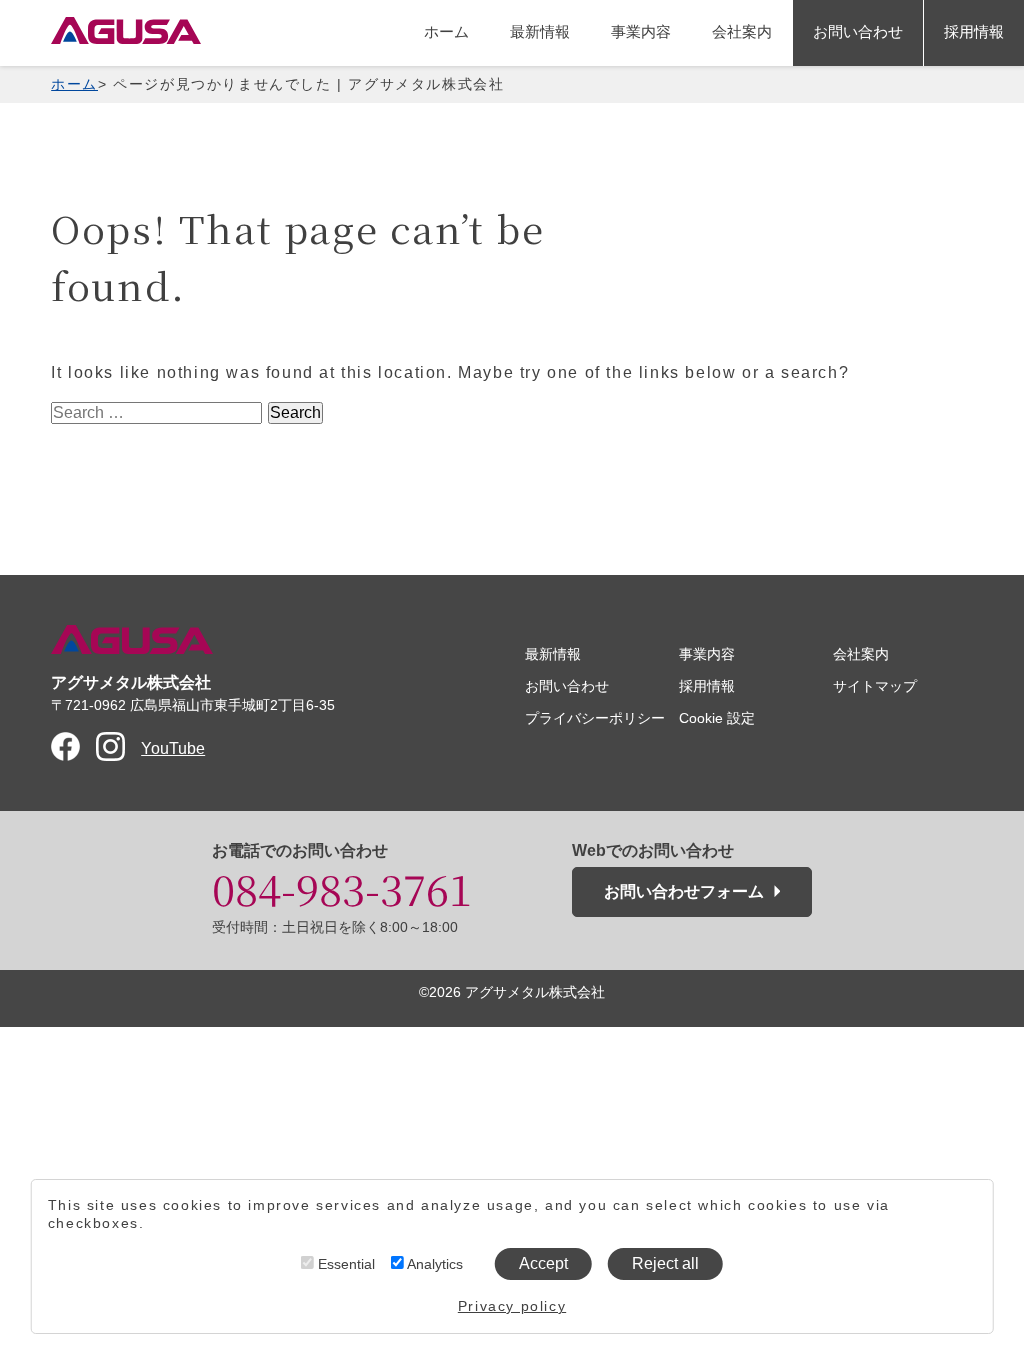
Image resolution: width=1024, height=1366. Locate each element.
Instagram (110, 746)
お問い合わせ (858, 31)
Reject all (665, 1263)
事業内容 (641, 31)
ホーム (446, 31)
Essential (344, 1264)
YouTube (173, 748)
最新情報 (540, 31)
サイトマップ (875, 686)
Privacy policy (512, 1306)
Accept (543, 1263)
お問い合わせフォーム (684, 891)
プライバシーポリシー (595, 718)
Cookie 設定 (717, 718)
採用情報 (974, 31)
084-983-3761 (342, 888)
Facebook (65, 746)
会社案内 (742, 31)
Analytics (433, 1264)
